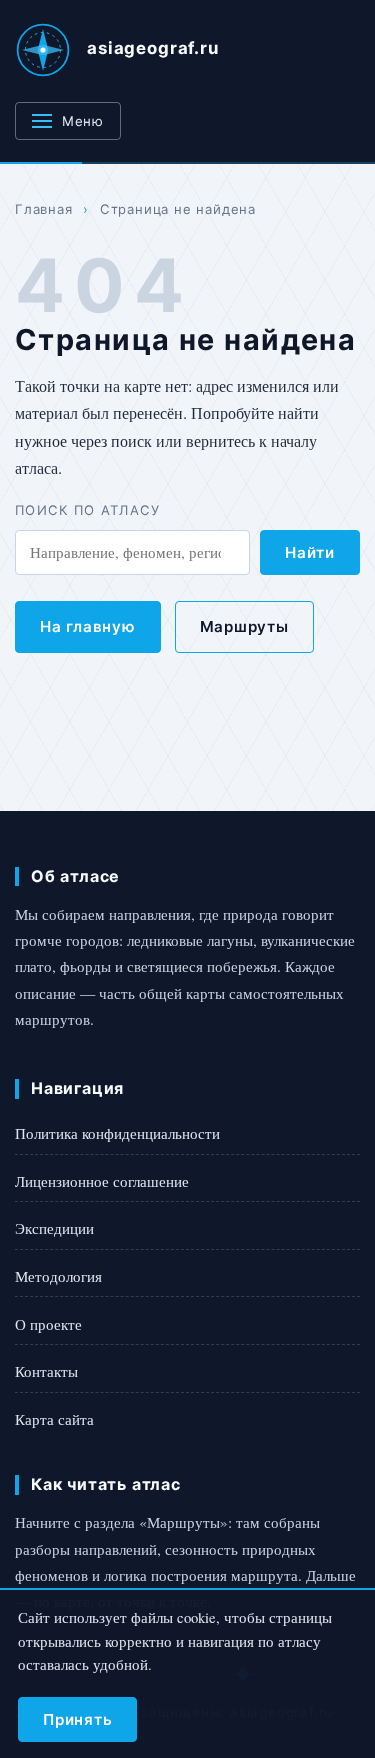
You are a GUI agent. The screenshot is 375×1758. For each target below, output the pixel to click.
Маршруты (244, 626)
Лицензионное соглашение (102, 1181)
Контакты (46, 1371)
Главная (44, 209)
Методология (58, 1276)
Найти (310, 552)
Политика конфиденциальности (117, 1133)
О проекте (48, 1324)
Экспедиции (54, 1228)
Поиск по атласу (88, 510)
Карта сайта (54, 1419)
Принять (77, 1719)
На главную (88, 626)
